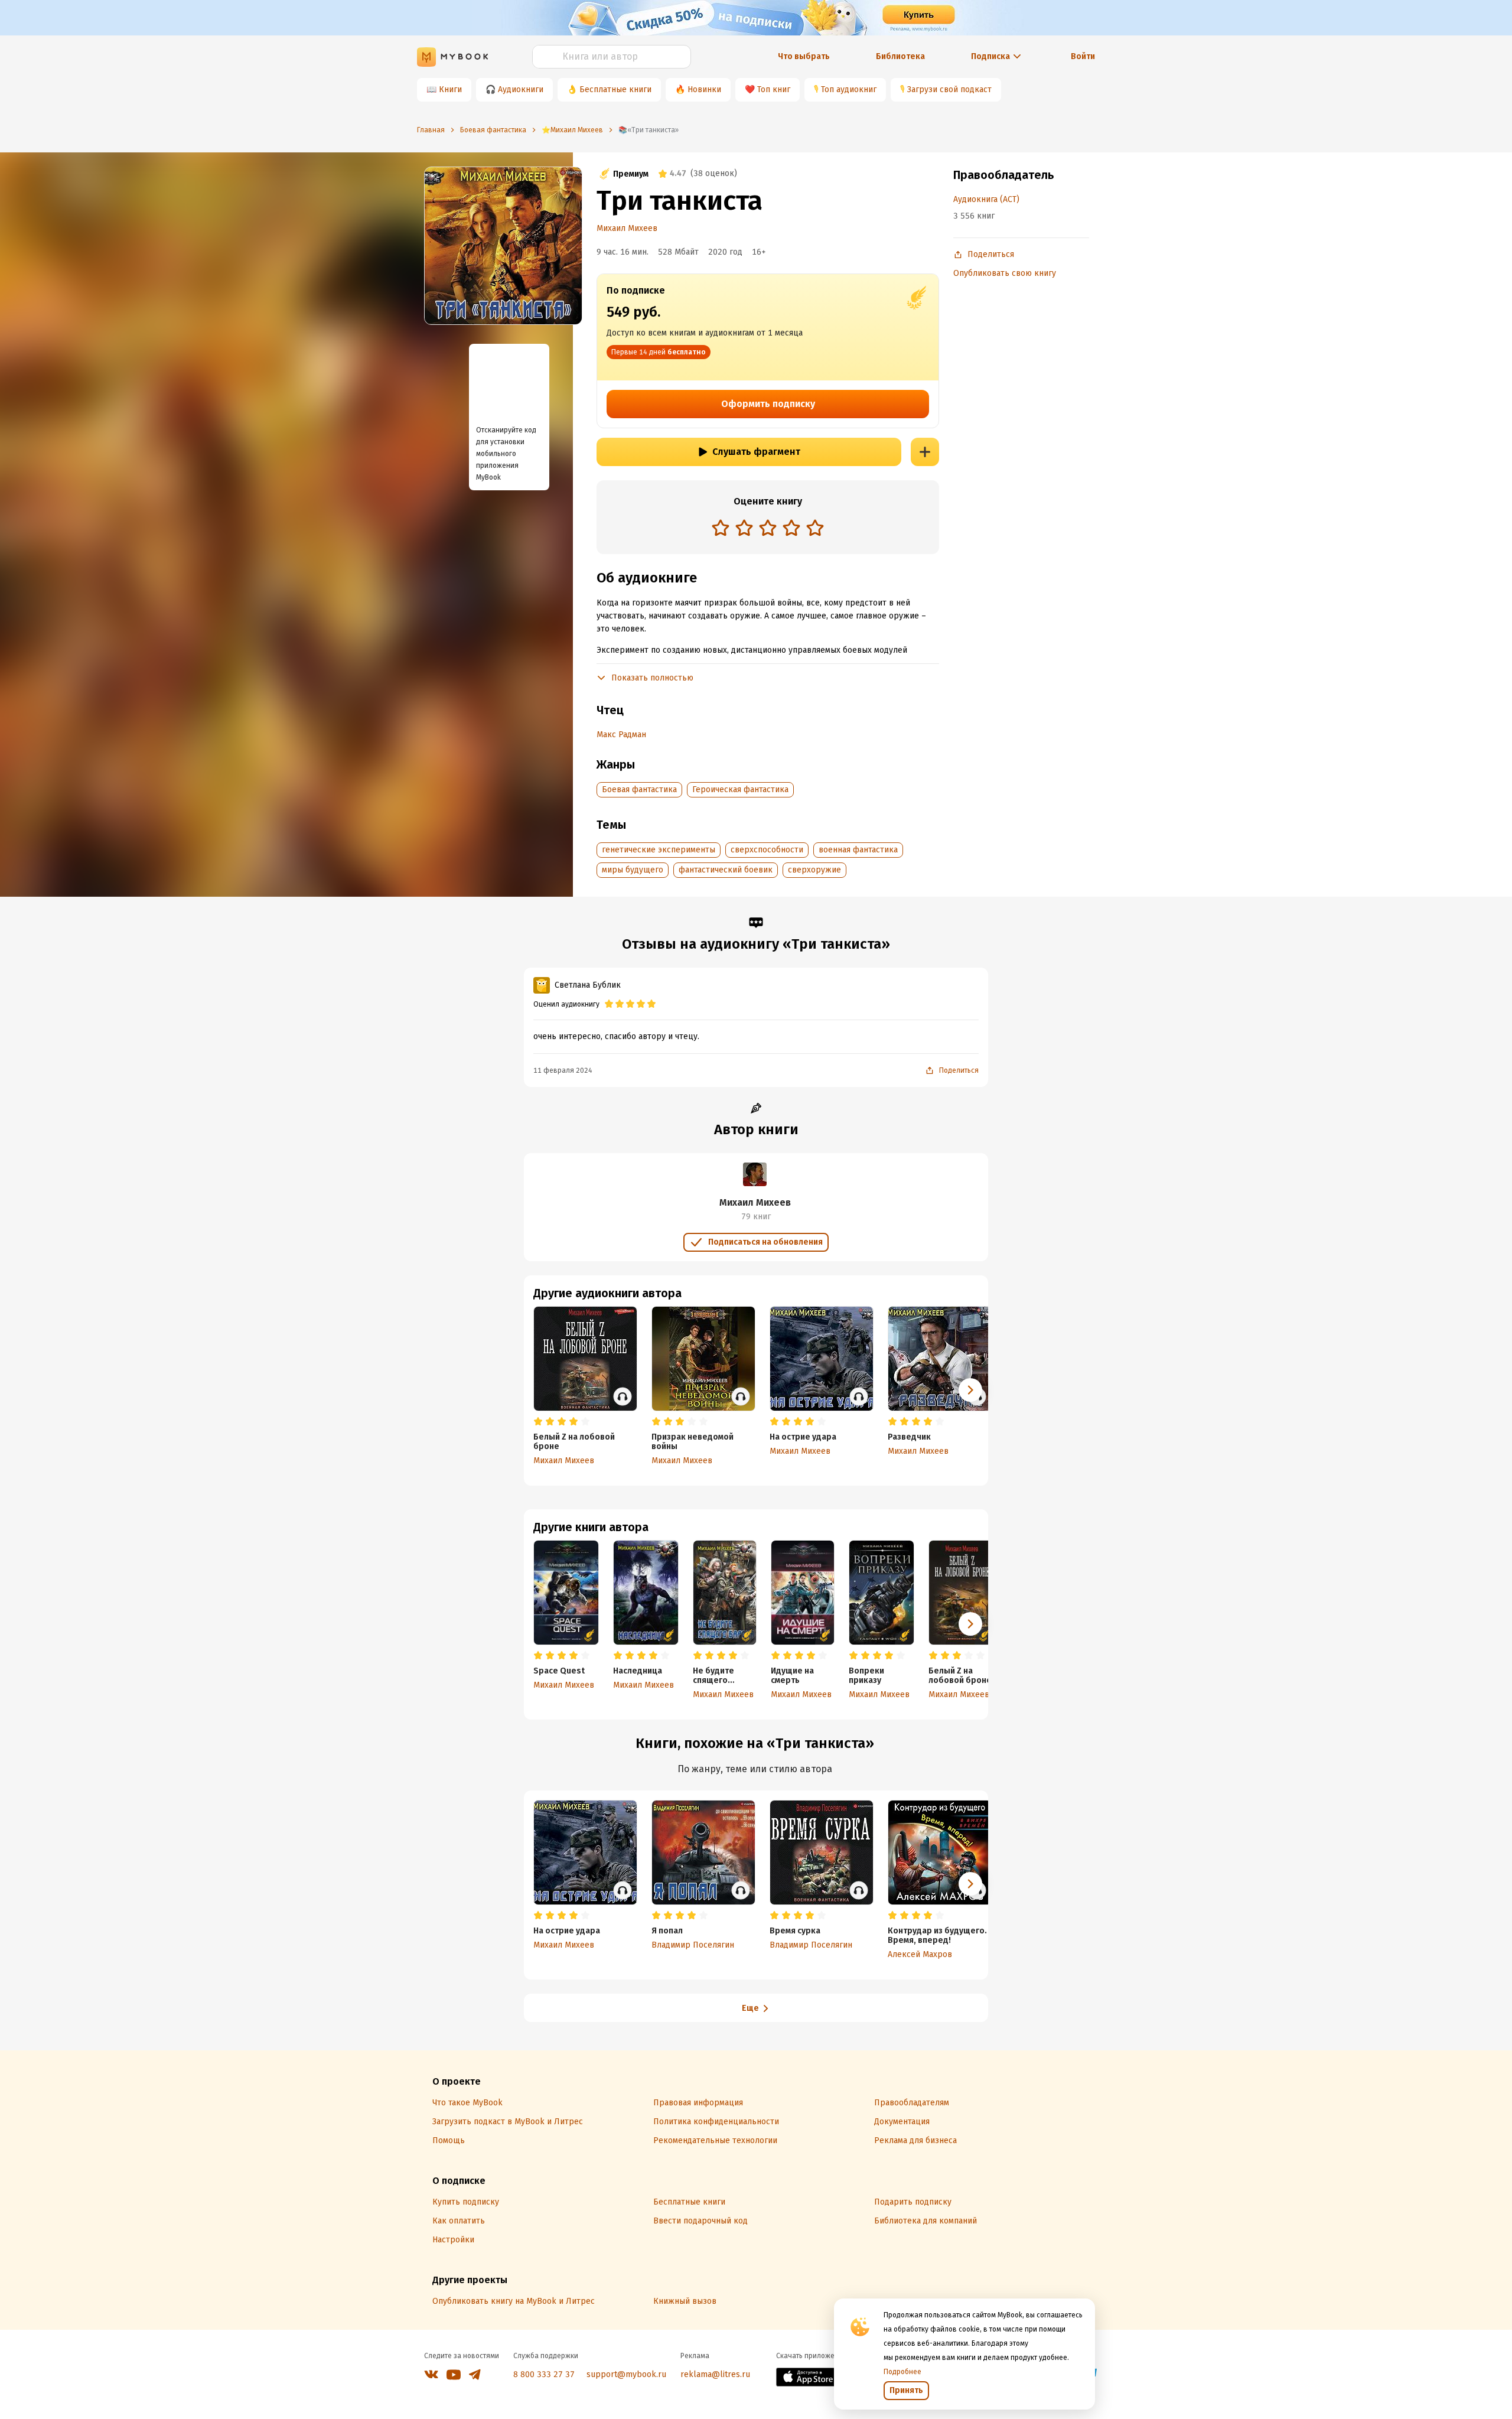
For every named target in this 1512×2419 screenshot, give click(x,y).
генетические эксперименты (659, 850)
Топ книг (774, 89)
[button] (970, 1624)
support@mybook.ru (626, 2374)
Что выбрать (804, 56)
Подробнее (902, 2372)
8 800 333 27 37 (544, 2374)
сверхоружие (814, 870)
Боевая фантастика (639, 789)
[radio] (721, 528)
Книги (450, 89)
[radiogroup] (768, 529)
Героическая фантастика (740, 789)
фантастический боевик (726, 870)
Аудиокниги (521, 89)
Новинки (704, 89)
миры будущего (633, 870)
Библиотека (900, 56)
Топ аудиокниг (849, 89)
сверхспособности (767, 850)
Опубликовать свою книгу (1005, 273)
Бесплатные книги (615, 89)
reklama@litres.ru (715, 2374)
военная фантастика (858, 850)
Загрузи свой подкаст (949, 89)
